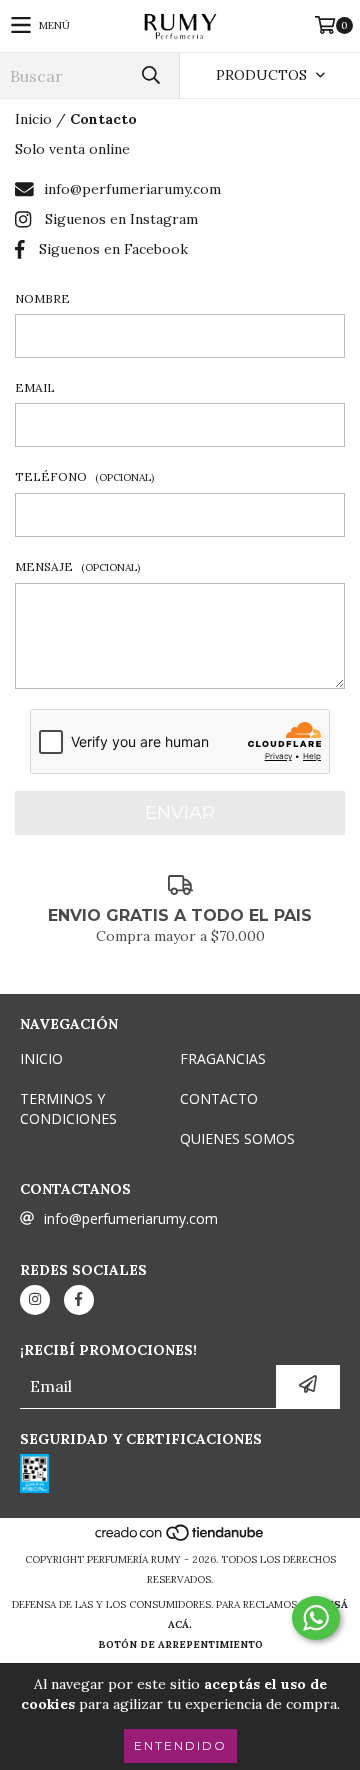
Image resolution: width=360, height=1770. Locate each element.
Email (35, 387)
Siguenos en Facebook (113, 249)
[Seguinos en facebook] (79, 1300)
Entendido (180, 1745)
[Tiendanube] (180, 1539)
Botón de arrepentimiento (180, 1644)
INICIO (41, 1058)
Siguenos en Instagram (121, 219)
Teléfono (84, 476)
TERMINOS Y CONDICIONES (68, 1108)
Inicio (33, 119)
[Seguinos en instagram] (35, 1300)
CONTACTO (219, 1098)
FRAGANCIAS (223, 1058)
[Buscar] (150, 75)
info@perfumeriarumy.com (132, 189)
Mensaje (77, 566)
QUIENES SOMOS (237, 1138)
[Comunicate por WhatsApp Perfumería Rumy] (316, 1618)
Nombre (42, 298)
